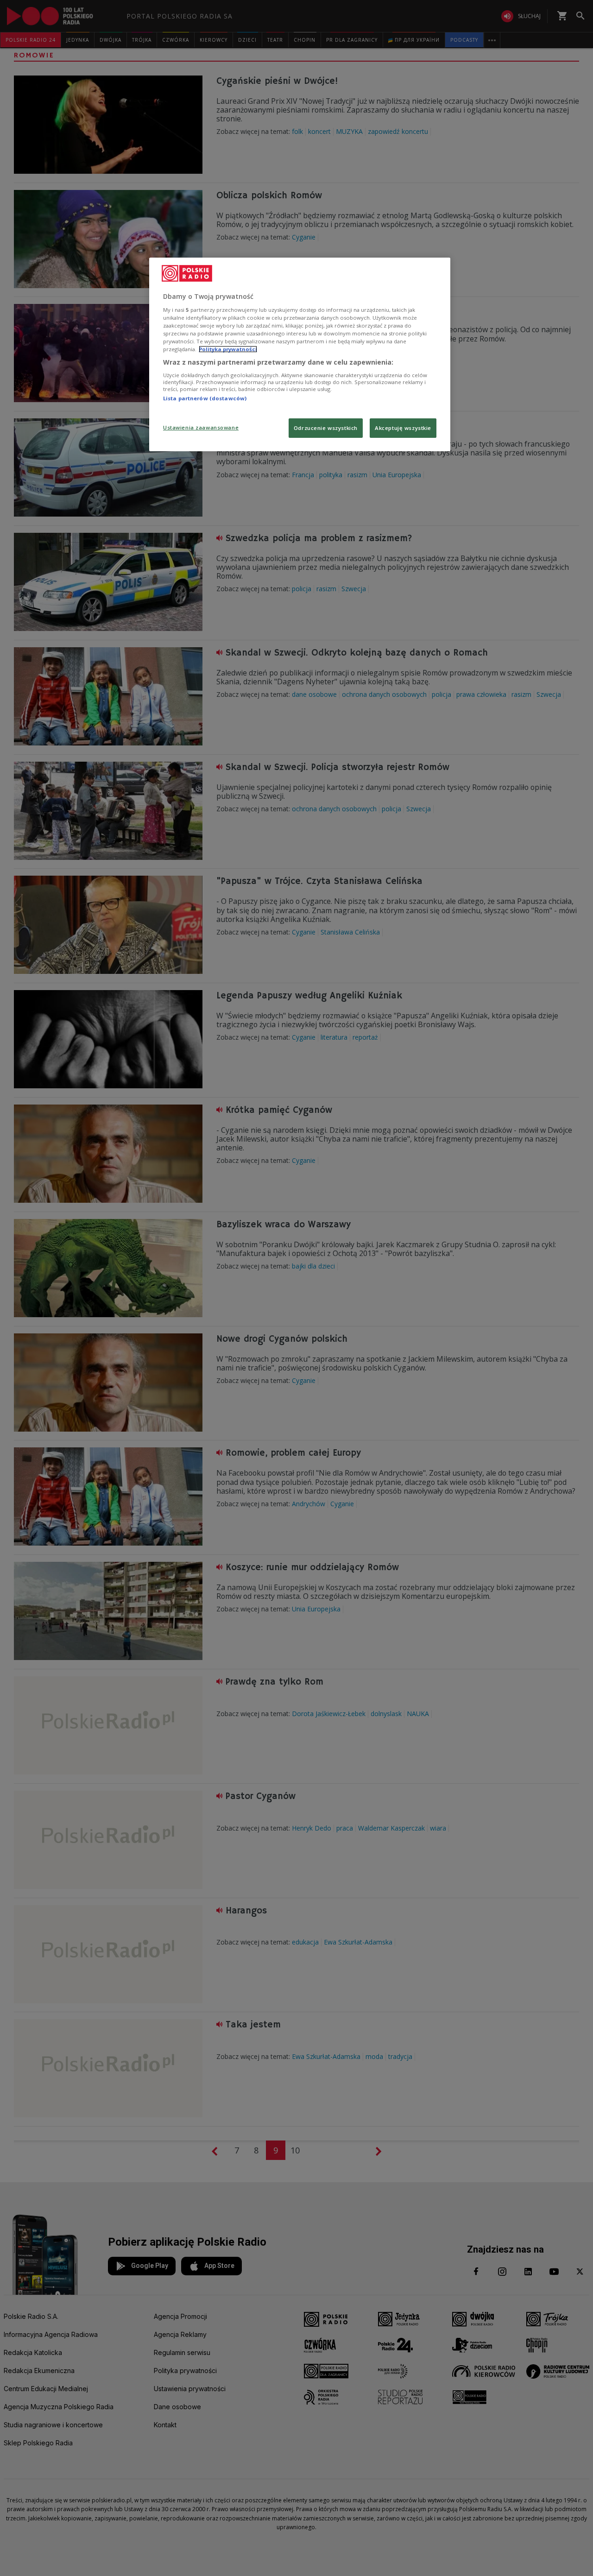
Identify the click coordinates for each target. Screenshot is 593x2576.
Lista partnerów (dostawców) (205, 398)
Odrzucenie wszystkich (326, 428)
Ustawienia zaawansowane (201, 427)
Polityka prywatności (228, 349)
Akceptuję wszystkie (403, 428)
